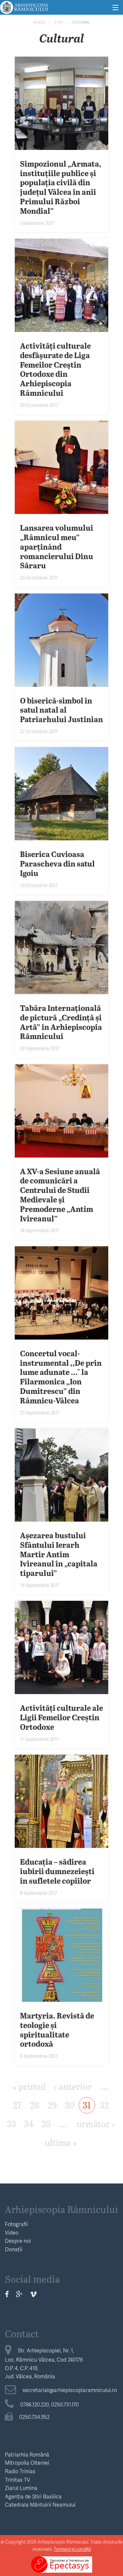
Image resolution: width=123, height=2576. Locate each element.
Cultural (81, 22)
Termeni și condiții (72, 2549)
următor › (95, 2123)
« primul (29, 2086)
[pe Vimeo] (33, 2294)
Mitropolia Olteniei (27, 2463)
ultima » (61, 2142)
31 (87, 2105)
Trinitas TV (18, 2480)
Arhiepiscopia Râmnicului (61, 2209)
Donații (14, 2249)
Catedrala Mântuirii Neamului (40, 2504)
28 (35, 2105)
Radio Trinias (20, 2471)
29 (52, 2105)
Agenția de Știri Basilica (33, 2496)
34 (29, 2123)
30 (70, 2105)
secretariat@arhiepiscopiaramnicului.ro (70, 2390)
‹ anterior (73, 2086)
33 (11, 2123)
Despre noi (18, 2241)
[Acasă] (24, 6)
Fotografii (16, 2224)
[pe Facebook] (7, 2294)
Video (12, 2232)
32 (104, 2105)
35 (46, 2123)
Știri (58, 22)
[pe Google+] (19, 2294)
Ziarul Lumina (21, 2488)
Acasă (39, 22)
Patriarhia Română (27, 2454)
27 (17, 2105)
